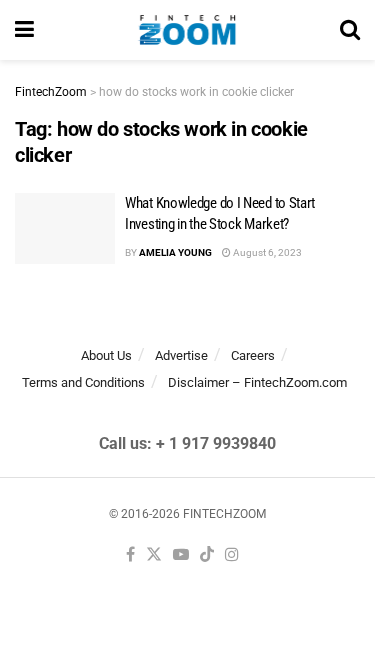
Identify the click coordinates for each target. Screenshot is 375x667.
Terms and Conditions (83, 382)
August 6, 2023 (266, 252)
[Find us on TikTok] (207, 555)
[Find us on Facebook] (130, 555)
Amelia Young (175, 252)
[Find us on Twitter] (154, 555)
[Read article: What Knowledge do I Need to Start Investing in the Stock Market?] (65, 229)
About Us (106, 355)
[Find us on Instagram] (232, 555)
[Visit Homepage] (187, 30)
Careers (253, 355)
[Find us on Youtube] (181, 555)
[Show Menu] (24, 30)
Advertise (181, 355)
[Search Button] (350, 30)
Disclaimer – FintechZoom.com (257, 382)
